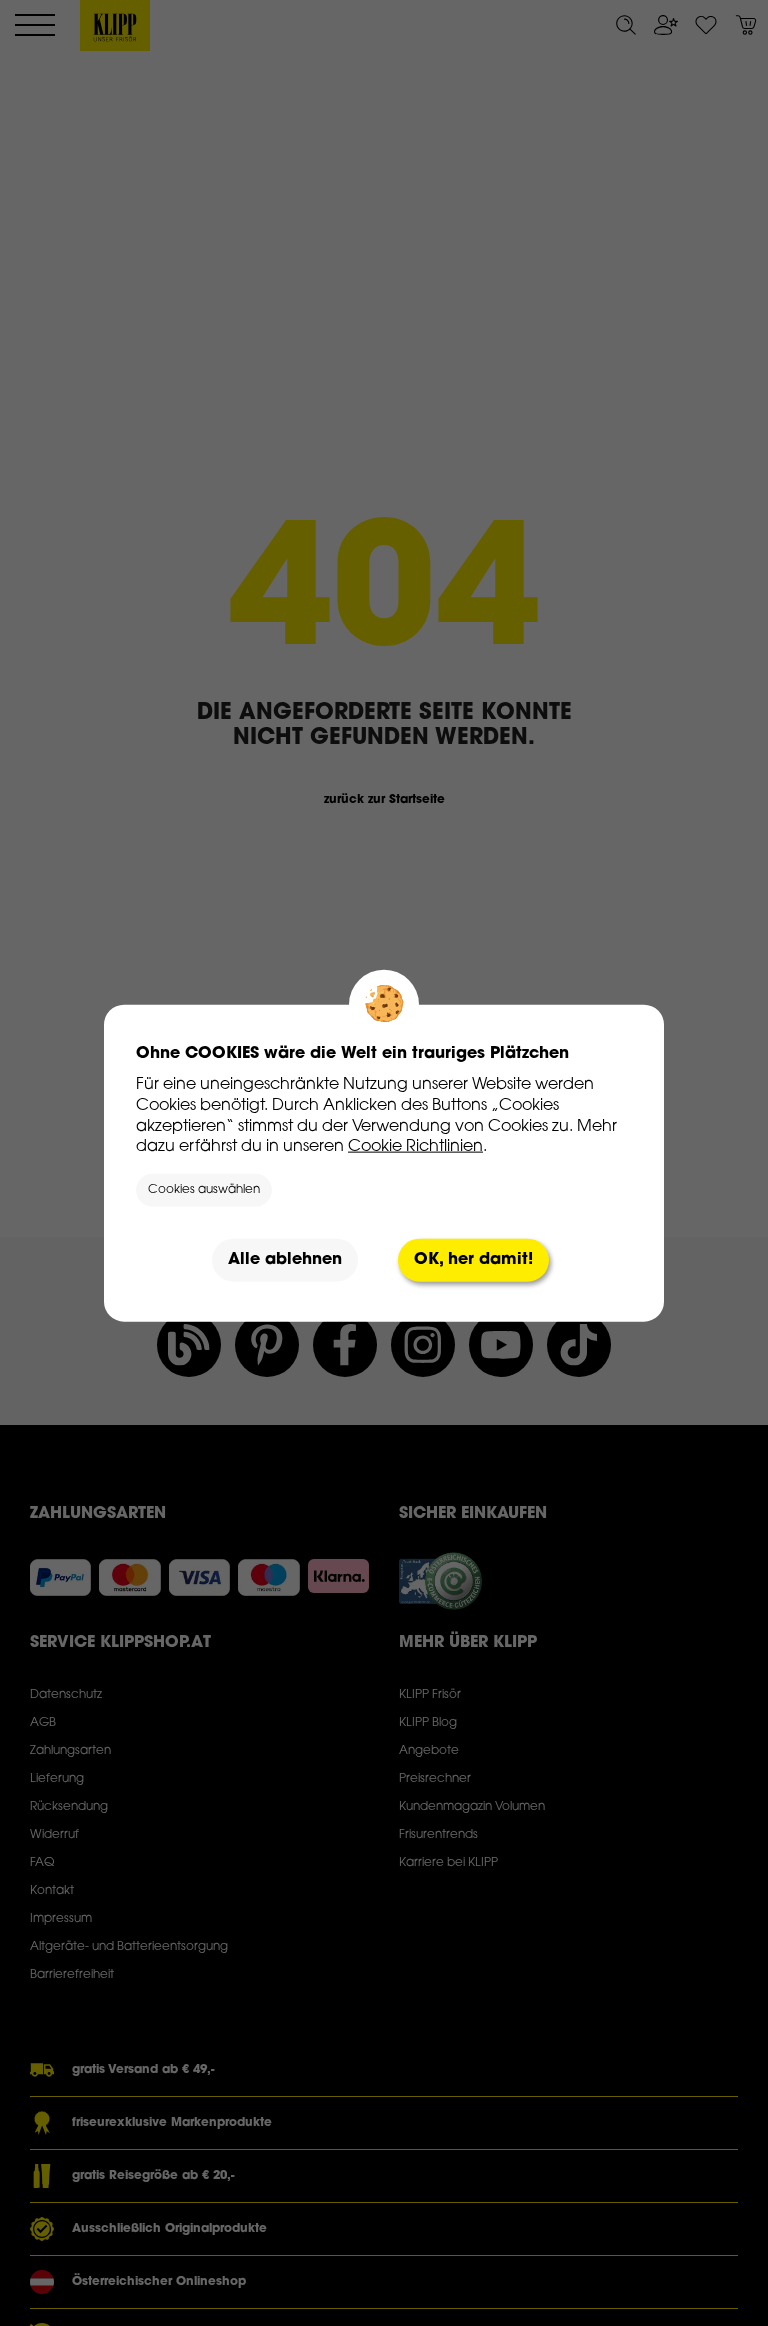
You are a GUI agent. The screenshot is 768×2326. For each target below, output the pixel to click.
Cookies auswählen (204, 1190)
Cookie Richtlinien (415, 1147)
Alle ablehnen (285, 1260)
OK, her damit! (473, 1260)
